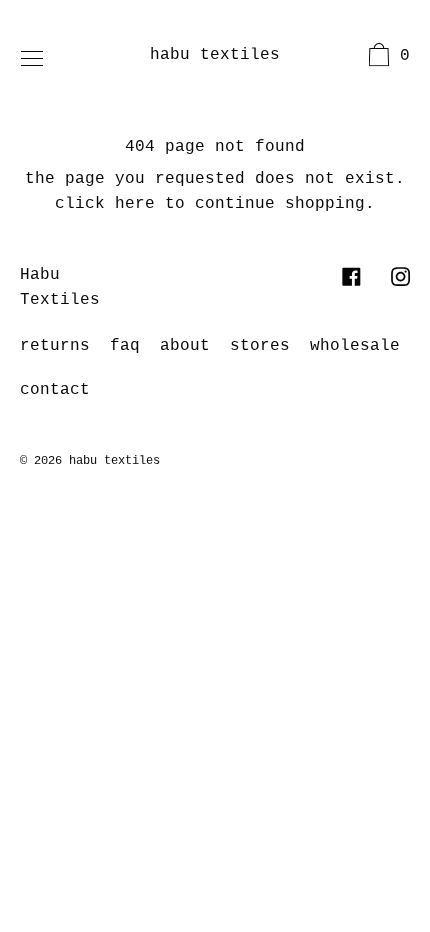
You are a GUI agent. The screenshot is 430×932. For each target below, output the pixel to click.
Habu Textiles (215, 55)
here (135, 204)
